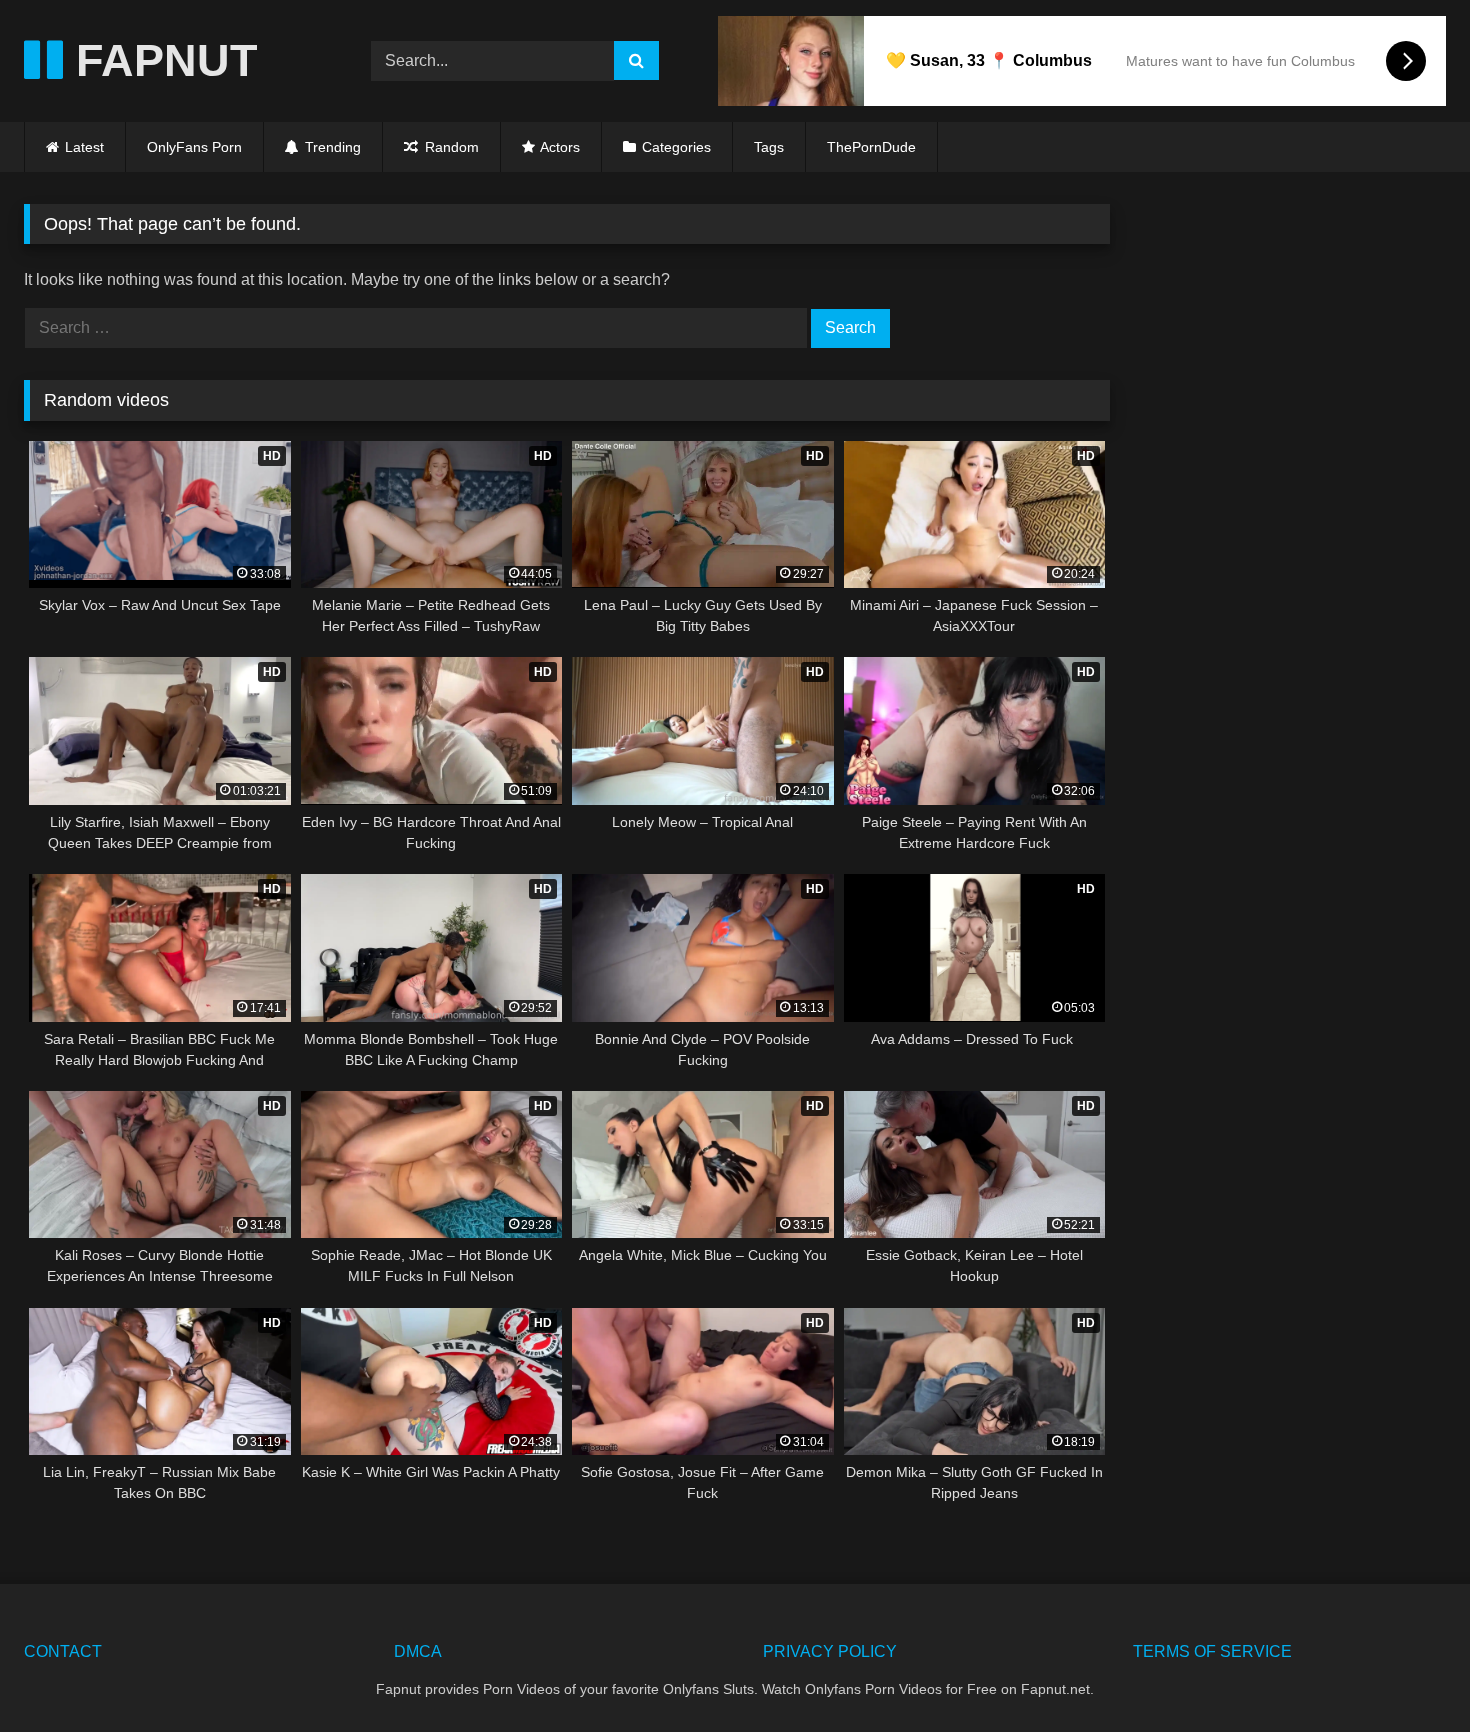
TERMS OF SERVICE (1212, 1651)
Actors (560, 147)
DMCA (418, 1651)
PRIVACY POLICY (830, 1651)
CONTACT (63, 1651)
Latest (84, 147)
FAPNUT (160, 60)
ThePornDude (871, 147)
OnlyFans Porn (194, 147)
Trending (331, 147)
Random (450, 147)
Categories (676, 147)
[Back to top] (1408, 1672)
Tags (769, 147)
